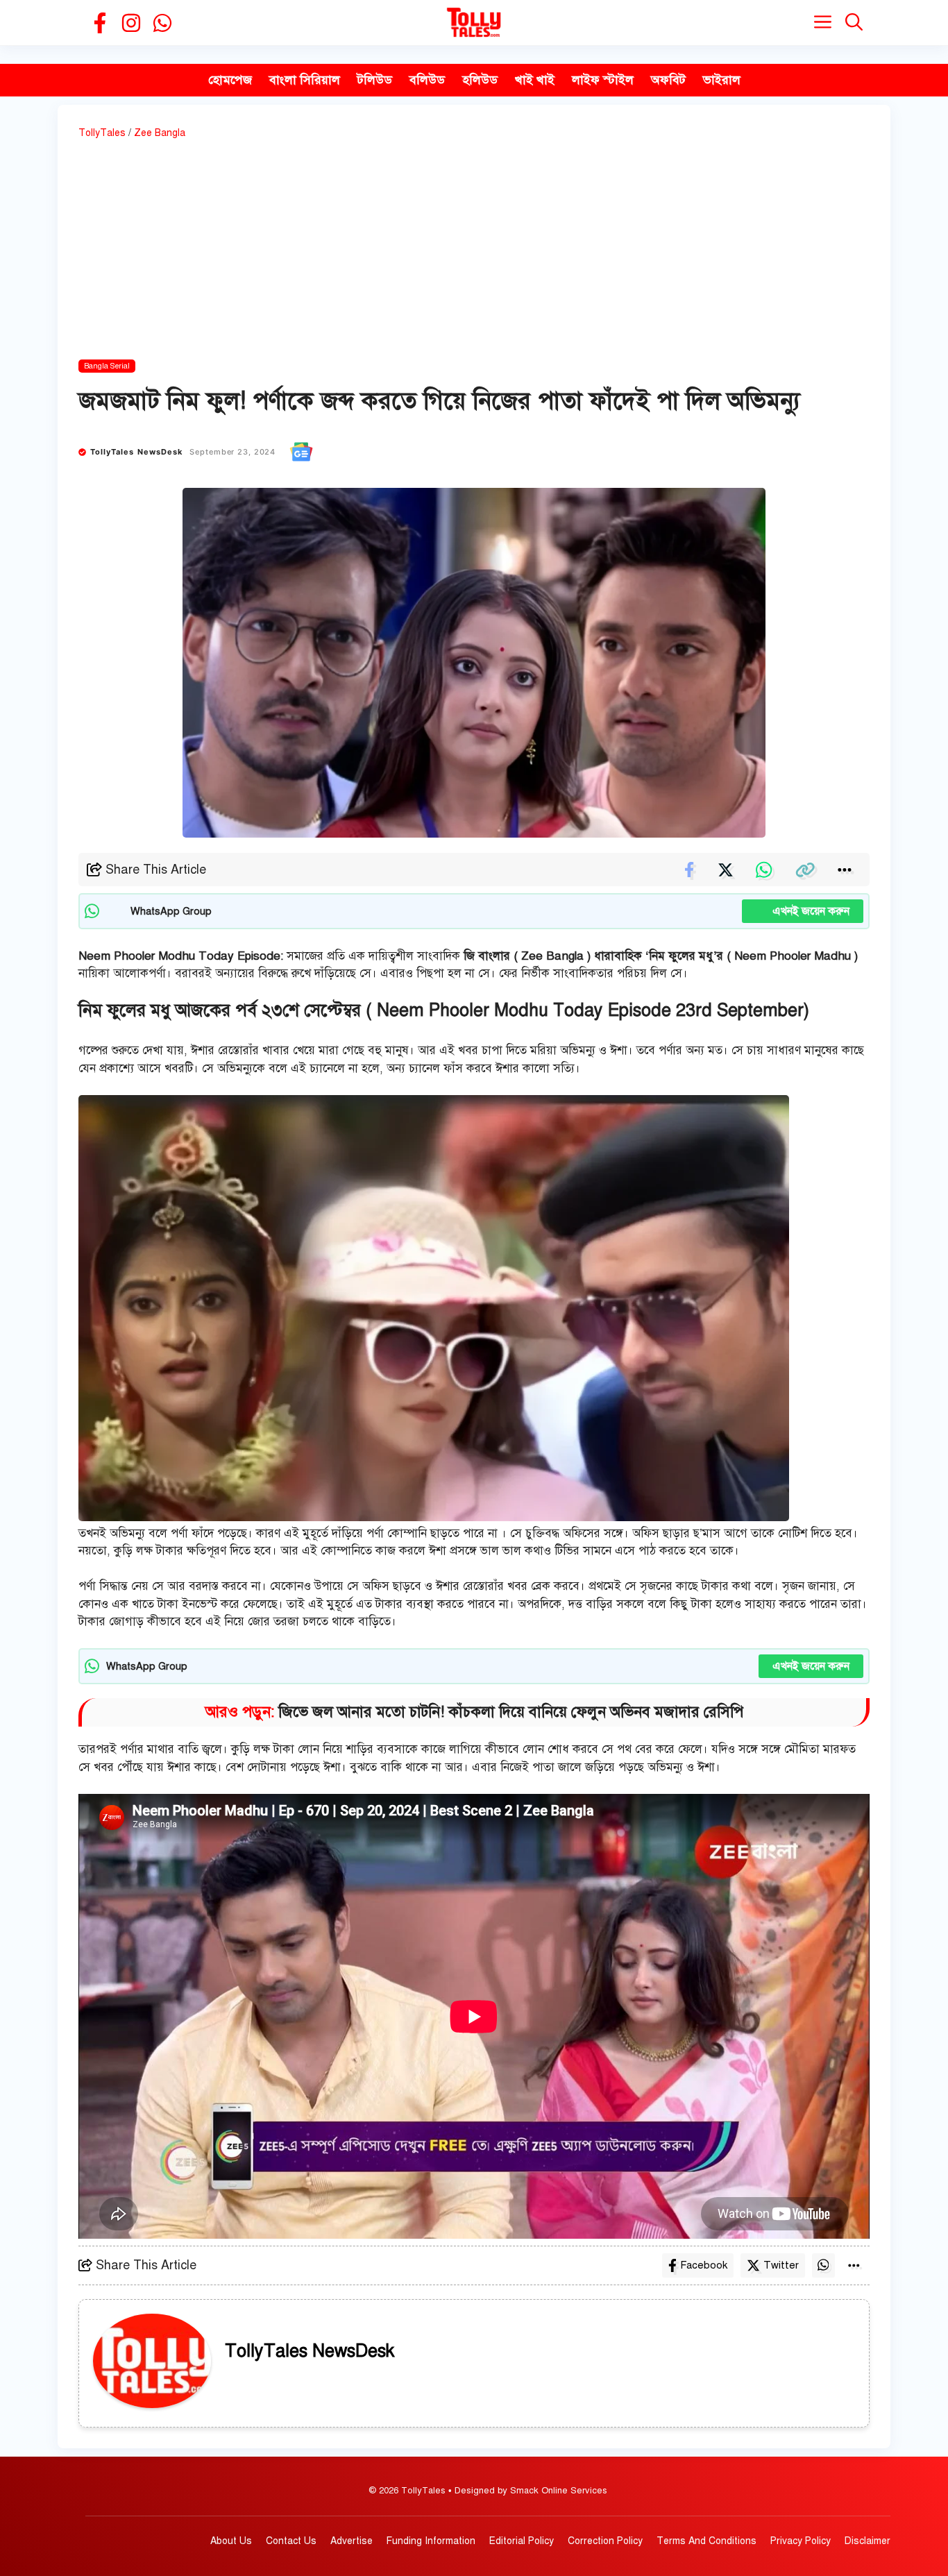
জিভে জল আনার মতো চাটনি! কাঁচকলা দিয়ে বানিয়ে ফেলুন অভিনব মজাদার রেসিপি (511, 1712)
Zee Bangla (160, 133)
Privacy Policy (801, 2541)
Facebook (704, 2265)
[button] (854, 23)
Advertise (352, 2541)
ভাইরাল (722, 80)
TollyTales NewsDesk (137, 452)
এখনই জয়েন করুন (803, 911)
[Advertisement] (474, 252)
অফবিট (668, 80)
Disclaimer (867, 2541)
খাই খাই (535, 80)
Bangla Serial (107, 366)
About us (231, 2541)
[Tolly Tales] (474, 23)
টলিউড (375, 80)
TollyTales (102, 133)
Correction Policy (605, 2541)
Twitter (781, 2265)
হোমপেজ (230, 80)
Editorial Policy (522, 2541)
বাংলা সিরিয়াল (305, 80)
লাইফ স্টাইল (603, 80)
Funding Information (431, 2541)
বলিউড (427, 80)
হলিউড (480, 80)
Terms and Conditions (706, 2541)
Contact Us (291, 2541)
